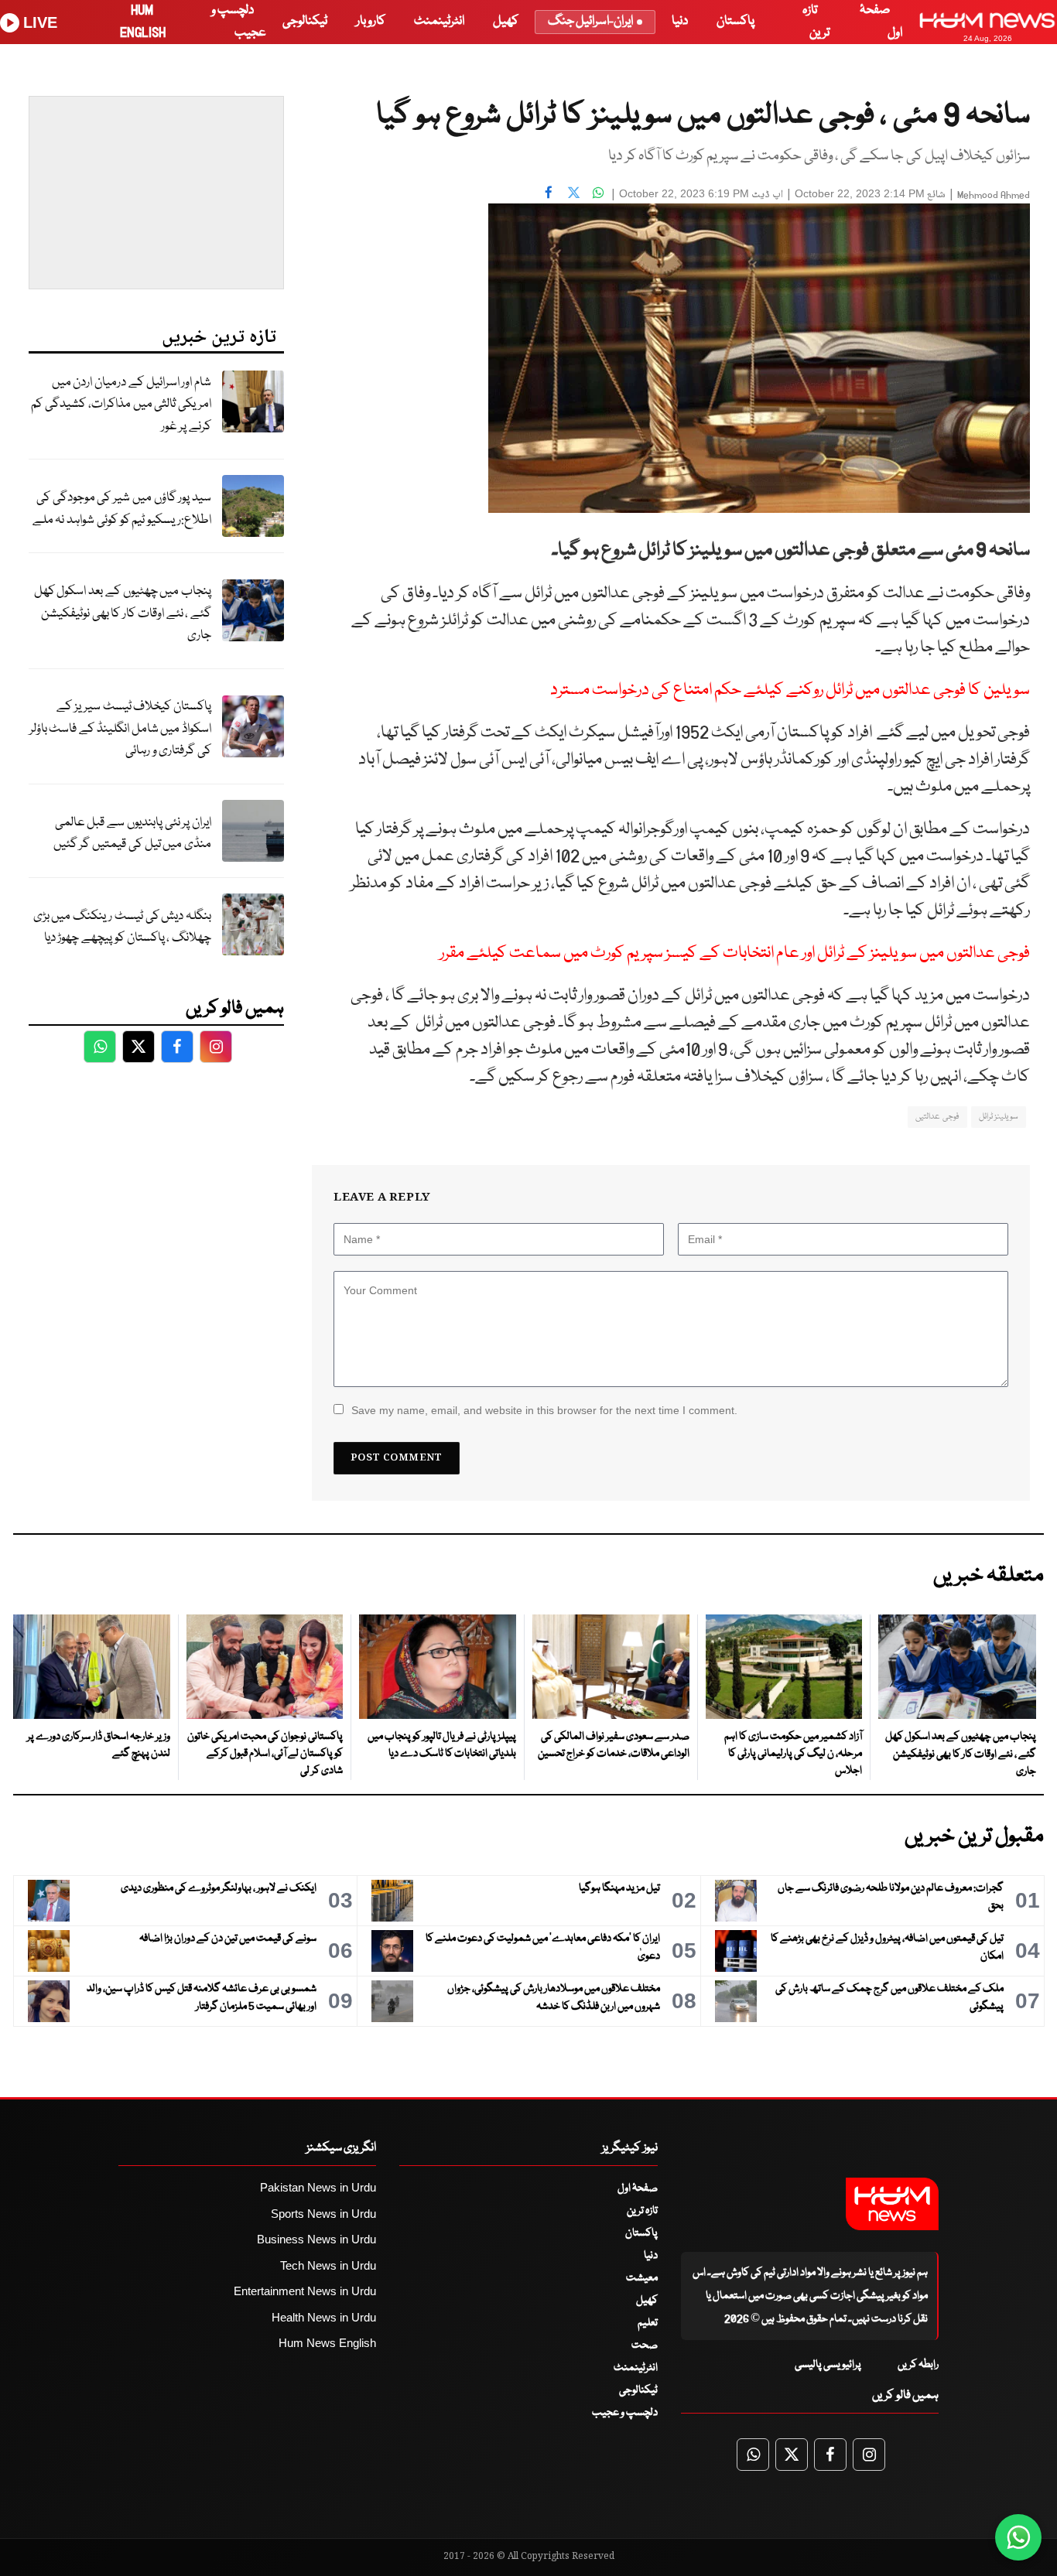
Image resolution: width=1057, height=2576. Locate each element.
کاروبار (371, 21)
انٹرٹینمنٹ (439, 21)
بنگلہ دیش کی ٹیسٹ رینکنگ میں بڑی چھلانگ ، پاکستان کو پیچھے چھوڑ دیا (122, 928)
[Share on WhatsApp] (598, 192)
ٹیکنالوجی (305, 21)
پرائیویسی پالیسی (828, 2365)
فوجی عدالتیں (937, 1117)
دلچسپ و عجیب (625, 2413)
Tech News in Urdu (328, 2265)
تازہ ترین (642, 2211)
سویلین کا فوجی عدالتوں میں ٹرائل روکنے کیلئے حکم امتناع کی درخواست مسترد (790, 690)
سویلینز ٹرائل (999, 1117)
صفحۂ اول (638, 2188)
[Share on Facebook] (549, 192)
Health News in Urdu (324, 2317)
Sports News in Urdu (323, 2214)
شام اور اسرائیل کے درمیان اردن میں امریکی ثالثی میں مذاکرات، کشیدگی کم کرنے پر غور (121, 405)
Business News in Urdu (316, 2239)
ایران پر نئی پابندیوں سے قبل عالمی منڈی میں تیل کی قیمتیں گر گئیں (132, 834)
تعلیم (648, 2323)
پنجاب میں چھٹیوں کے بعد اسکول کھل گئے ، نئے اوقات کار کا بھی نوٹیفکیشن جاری (123, 613)
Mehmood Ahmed (994, 195)
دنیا (680, 21)
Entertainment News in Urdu (305, 2291)
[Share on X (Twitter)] (573, 192)
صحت (645, 2345)
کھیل (506, 21)
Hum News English (327, 2343)
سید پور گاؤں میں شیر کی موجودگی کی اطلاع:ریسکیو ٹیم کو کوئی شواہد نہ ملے (122, 509)
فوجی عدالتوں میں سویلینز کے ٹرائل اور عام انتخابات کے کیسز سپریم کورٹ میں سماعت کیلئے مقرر (735, 953)
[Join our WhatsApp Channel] (1018, 2537)
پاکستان (735, 21)
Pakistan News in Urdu (318, 2187)
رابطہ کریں (918, 2365)
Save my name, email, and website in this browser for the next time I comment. (544, 1410)
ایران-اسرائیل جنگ (590, 21)
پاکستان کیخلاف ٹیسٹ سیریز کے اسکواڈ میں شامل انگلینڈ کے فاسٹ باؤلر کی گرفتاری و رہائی (120, 729)
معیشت (642, 2278)
